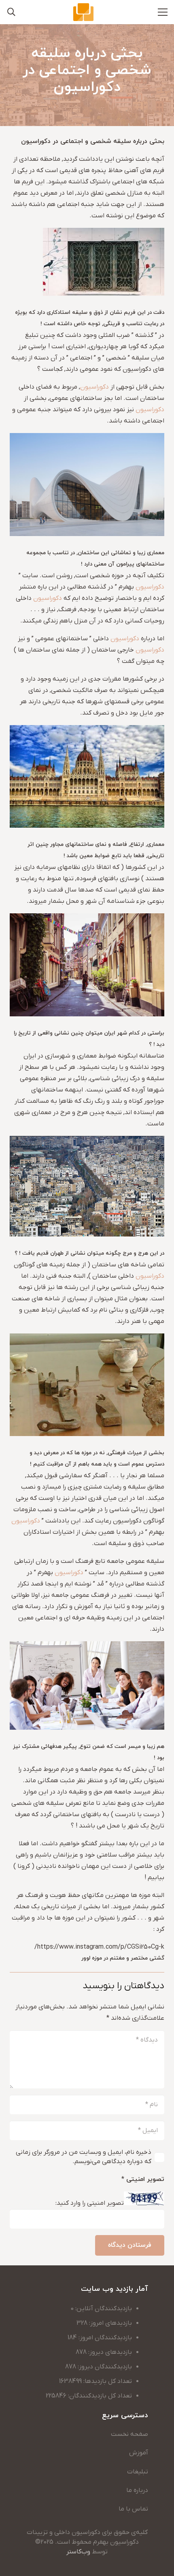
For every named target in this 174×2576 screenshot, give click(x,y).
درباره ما (137, 2490)
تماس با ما (133, 2509)
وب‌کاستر (78, 2552)
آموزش (139, 2453)
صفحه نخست (129, 2434)
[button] (11, 12)
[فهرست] (163, 12)
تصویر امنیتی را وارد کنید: (90, 2204)
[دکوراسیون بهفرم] (83, 12)
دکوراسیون (94, 387)
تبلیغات (138, 2472)
